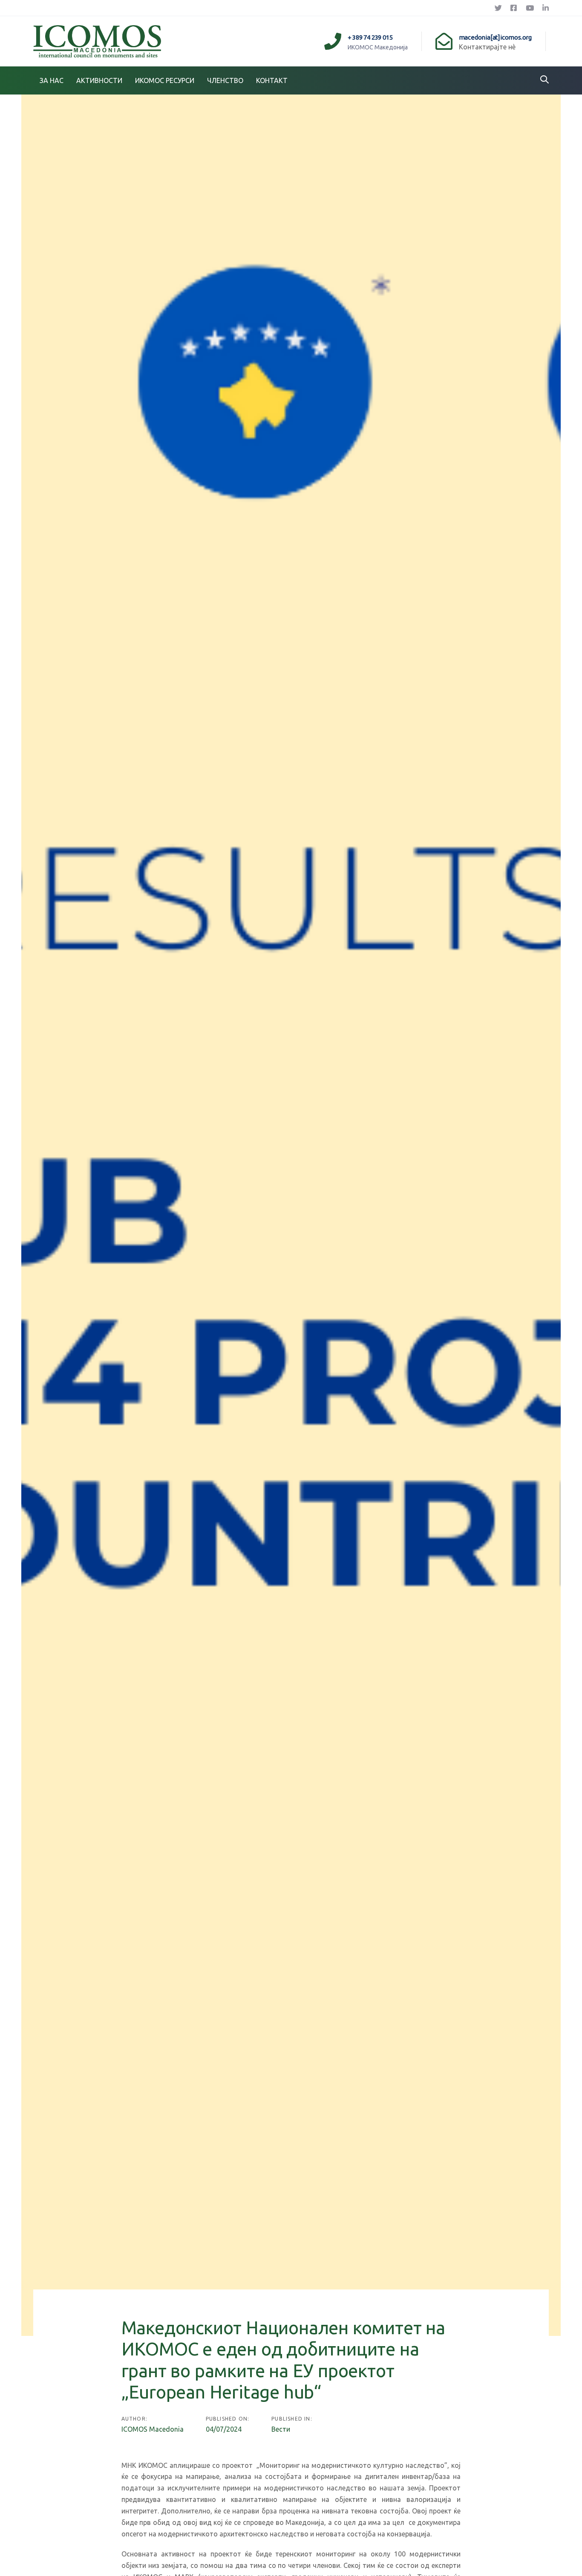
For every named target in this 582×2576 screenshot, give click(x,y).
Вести (281, 2429)
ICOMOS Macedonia (153, 2429)
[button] (545, 80)
